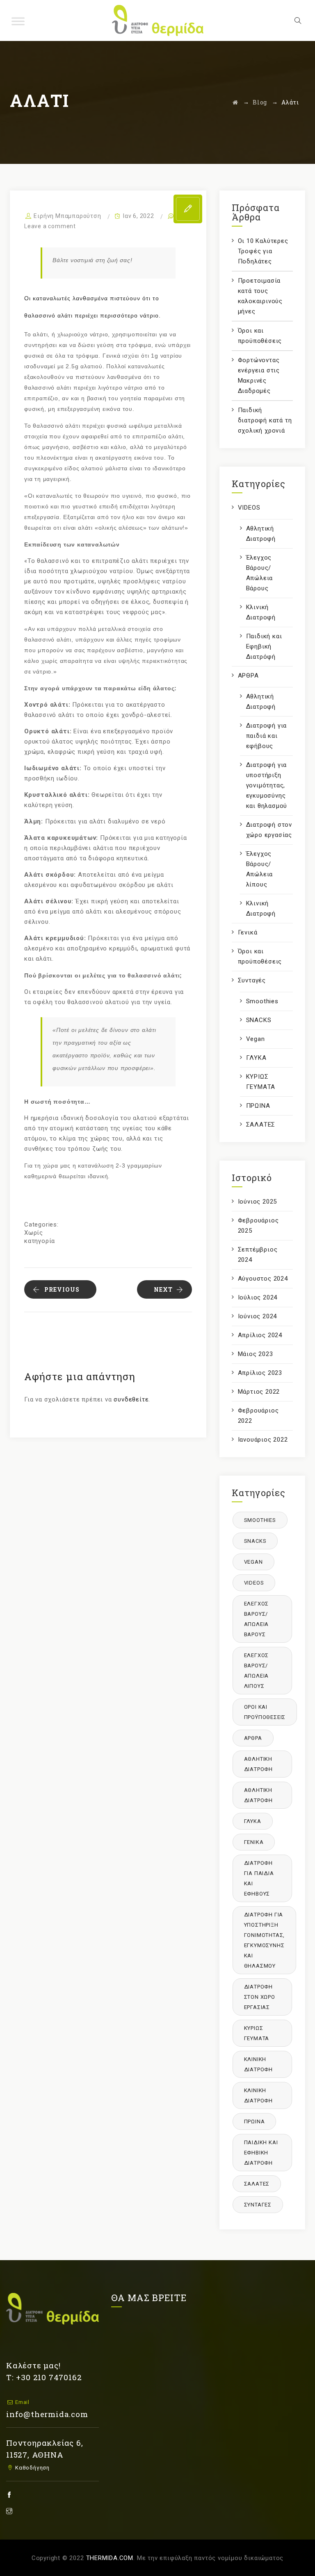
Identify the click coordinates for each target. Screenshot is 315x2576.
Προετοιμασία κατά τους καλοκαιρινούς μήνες (260, 296)
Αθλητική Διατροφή (261, 534)
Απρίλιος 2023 (260, 1373)
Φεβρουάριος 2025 (258, 1226)
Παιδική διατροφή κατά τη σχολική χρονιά (265, 420)
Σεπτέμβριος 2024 (258, 1255)
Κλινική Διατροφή (261, 612)
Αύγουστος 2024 (263, 1279)
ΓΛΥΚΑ (256, 1058)
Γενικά (248, 932)
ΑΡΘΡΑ (248, 676)
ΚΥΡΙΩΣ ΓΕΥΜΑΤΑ (261, 1082)
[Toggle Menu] (18, 21)
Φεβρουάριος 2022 (258, 1416)
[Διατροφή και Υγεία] (158, 20)
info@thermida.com (47, 2414)
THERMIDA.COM (110, 2558)
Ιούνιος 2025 (258, 1202)
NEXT (163, 1289)
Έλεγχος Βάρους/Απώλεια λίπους (260, 869)
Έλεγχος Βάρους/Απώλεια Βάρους (260, 573)
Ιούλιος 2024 (258, 1297)
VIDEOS (249, 508)
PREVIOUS (62, 1289)
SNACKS (259, 1020)
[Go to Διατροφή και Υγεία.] (235, 102)
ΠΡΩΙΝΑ (258, 1106)
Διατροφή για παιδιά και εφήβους (267, 736)
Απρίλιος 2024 (260, 1335)
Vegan (256, 1039)
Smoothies (262, 1001)
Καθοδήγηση (32, 2468)
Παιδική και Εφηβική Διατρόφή (264, 646)
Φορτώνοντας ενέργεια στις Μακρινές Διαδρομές (259, 375)
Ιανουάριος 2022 (263, 1440)
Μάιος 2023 (256, 1354)
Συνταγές (252, 980)
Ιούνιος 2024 (258, 1316)
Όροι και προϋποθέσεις (260, 336)
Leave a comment (50, 226)
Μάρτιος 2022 (259, 1392)
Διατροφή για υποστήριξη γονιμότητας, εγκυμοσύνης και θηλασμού (267, 785)
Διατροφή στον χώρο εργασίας (269, 830)
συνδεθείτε (131, 1399)
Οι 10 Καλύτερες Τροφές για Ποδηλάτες (263, 251)
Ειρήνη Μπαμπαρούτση (67, 216)
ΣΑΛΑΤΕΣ (261, 1125)
